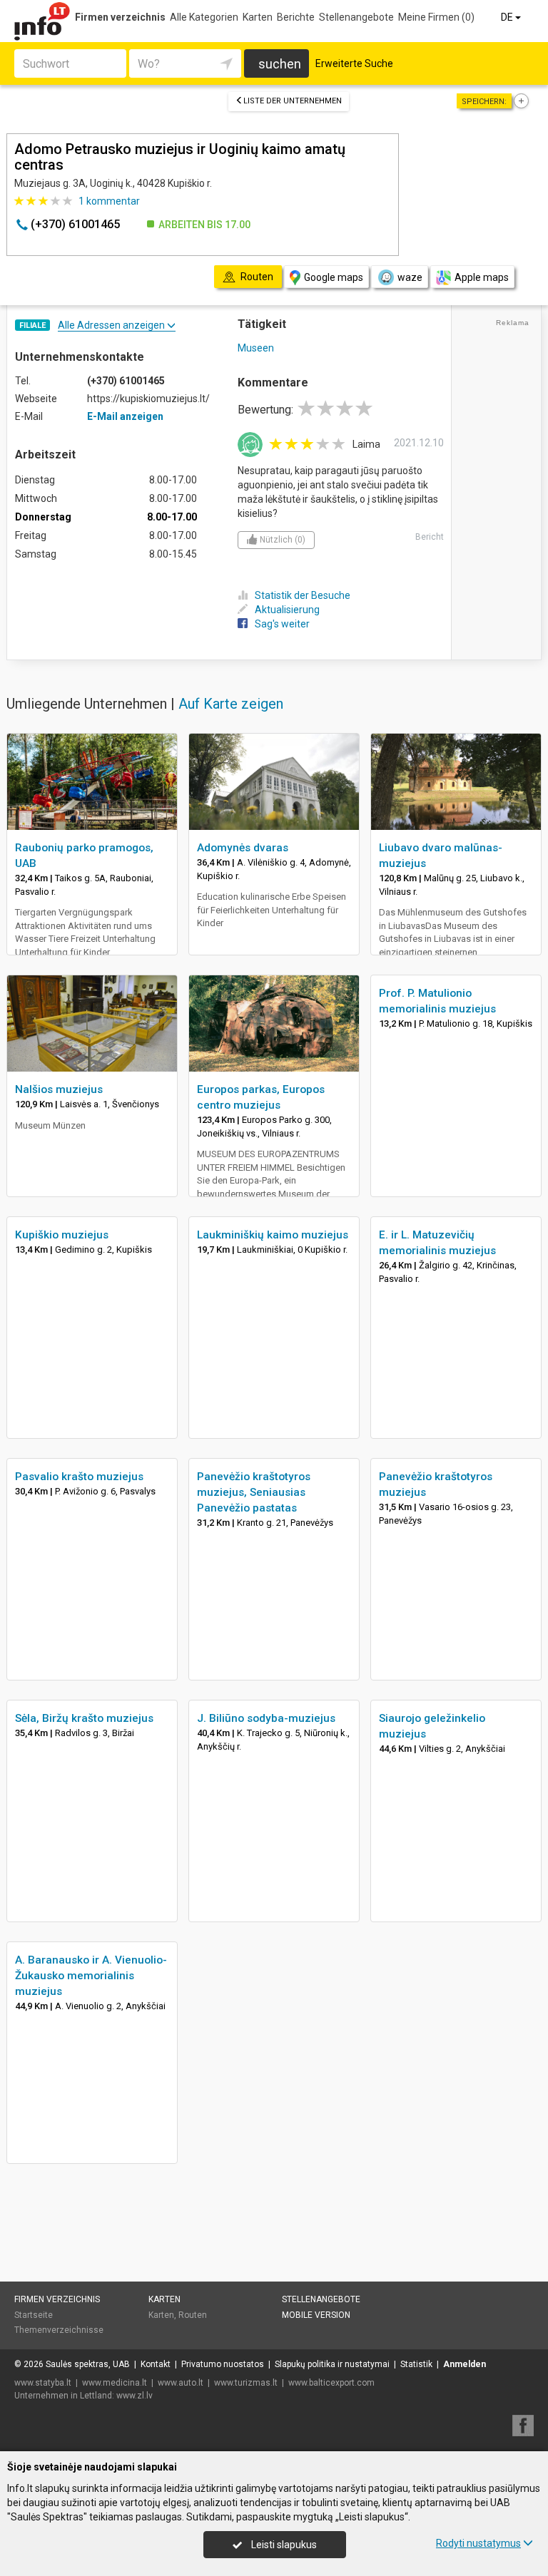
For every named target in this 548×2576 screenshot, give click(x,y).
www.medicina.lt (115, 2383)
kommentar (109, 201)
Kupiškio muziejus (62, 1235)
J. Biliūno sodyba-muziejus (266, 1718)
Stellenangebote (356, 17)
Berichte (296, 17)
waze (410, 277)
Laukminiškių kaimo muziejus (273, 1235)
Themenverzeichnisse (59, 2330)
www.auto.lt (181, 2383)
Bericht (430, 537)
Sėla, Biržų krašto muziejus (84, 1718)
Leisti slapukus (283, 2545)
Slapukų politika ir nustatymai (332, 2364)
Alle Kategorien (204, 17)
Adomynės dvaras (243, 848)
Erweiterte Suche (354, 63)
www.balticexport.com (331, 2383)
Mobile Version (316, 2315)
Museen (256, 348)
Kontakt (156, 2364)
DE (508, 17)
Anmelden (465, 2364)
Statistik (416, 2364)
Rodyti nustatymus (478, 2543)
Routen (193, 2315)
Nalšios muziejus (59, 1089)
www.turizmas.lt (246, 2383)
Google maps (334, 277)
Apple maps (482, 277)
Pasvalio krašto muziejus (79, 1477)
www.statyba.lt (43, 2383)
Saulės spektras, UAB (88, 2364)
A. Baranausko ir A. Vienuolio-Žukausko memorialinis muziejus (91, 1976)
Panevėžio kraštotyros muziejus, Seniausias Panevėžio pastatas (254, 1492)
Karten (258, 17)
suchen (280, 64)
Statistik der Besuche (303, 595)
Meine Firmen (436, 17)
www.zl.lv (135, 2396)
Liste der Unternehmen (293, 101)
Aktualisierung (287, 610)
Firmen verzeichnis (120, 17)
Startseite (34, 2315)
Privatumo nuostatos (223, 2364)
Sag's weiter (282, 624)
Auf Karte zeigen (231, 704)
